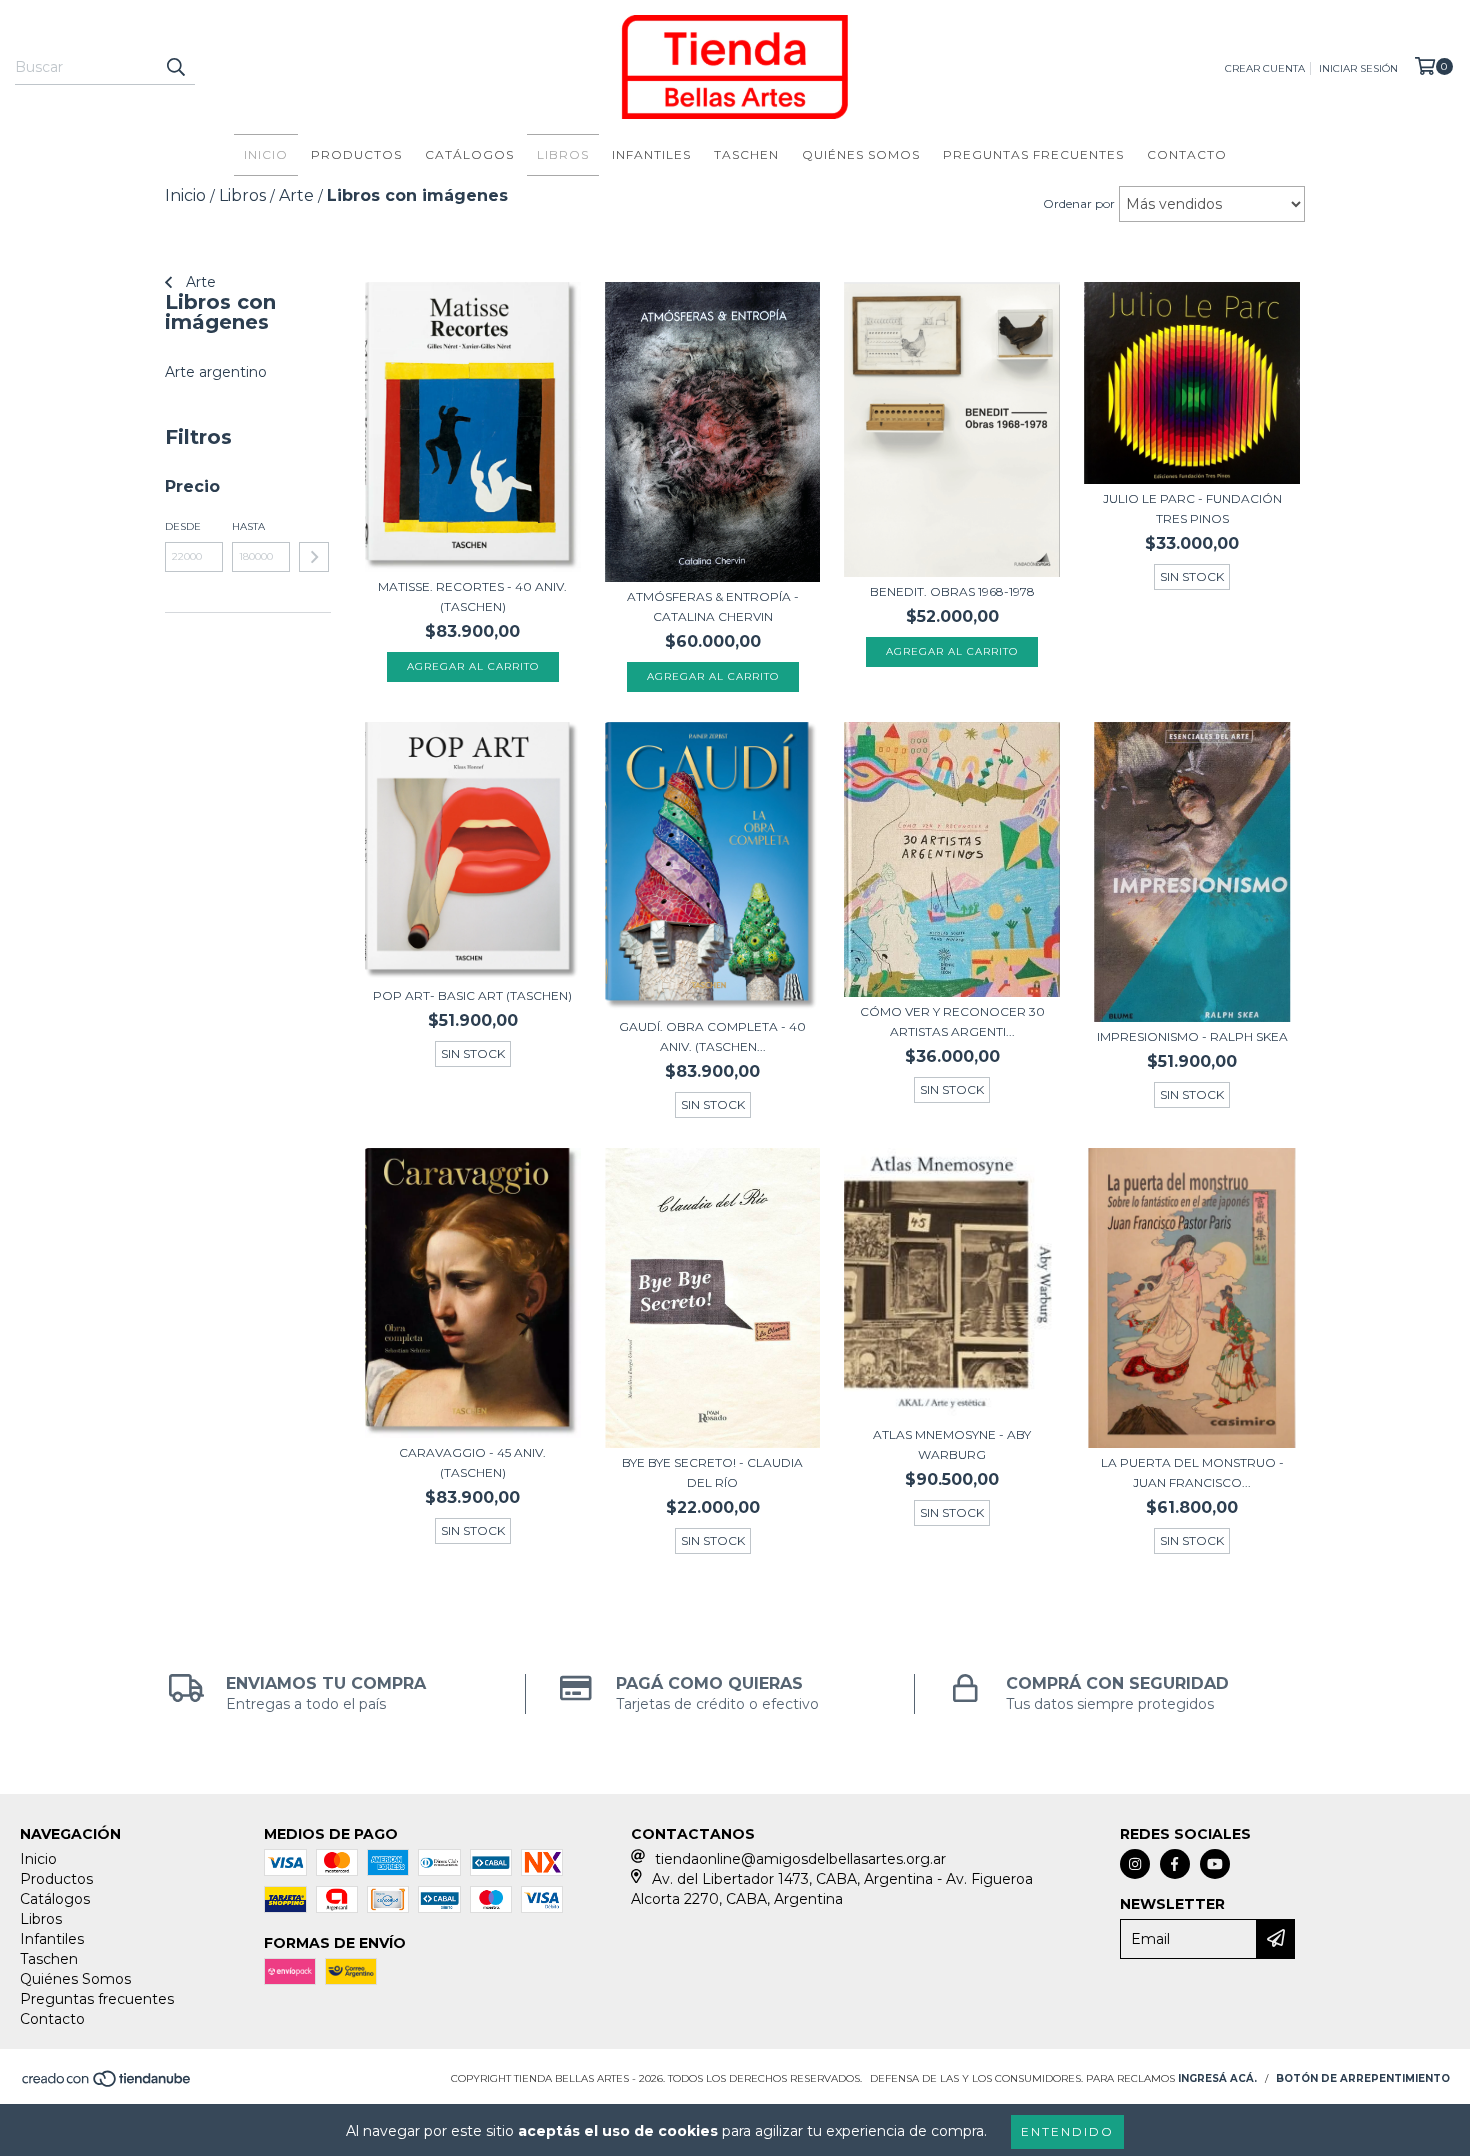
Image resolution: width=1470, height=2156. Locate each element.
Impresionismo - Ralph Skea (1192, 1036)
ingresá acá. (1217, 2078)
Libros (563, 154)
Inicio (266, 154)
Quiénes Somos (861, 154)
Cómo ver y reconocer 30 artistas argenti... (952, 1021)
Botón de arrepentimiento (1363, 2078)
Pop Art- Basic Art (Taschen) (472, 995)
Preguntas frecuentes (1033, 154)
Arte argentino (216, 372)
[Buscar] (175, 67)
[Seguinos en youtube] (1215, 1864)
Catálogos (469, 154)
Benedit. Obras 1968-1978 (952, 591)
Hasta (248, 526)
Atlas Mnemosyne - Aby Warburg (952, 1444)
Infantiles (651, 154)
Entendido (1067, 2131)
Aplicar (314, 557)
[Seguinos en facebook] (1175, 1864)
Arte (199, 282)
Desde (183, 526)
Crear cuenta (1265, 68)
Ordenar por (1079, 203)
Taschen (746, 154)
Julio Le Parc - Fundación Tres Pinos (1192, 508)
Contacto (1187, 154)
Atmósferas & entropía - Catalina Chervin (713, 606)
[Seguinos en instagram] (1135, 1864)
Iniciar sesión (1358, 68)
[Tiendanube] (107, 2085)
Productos (356, 154)
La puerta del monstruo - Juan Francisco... (1192, 1472)
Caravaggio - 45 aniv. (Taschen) (472, 1462)
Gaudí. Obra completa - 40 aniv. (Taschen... (712, 1036)
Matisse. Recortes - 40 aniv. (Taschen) (472, 596)
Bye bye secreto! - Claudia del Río (712, 1472)
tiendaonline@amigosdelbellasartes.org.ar (800, 1859)
